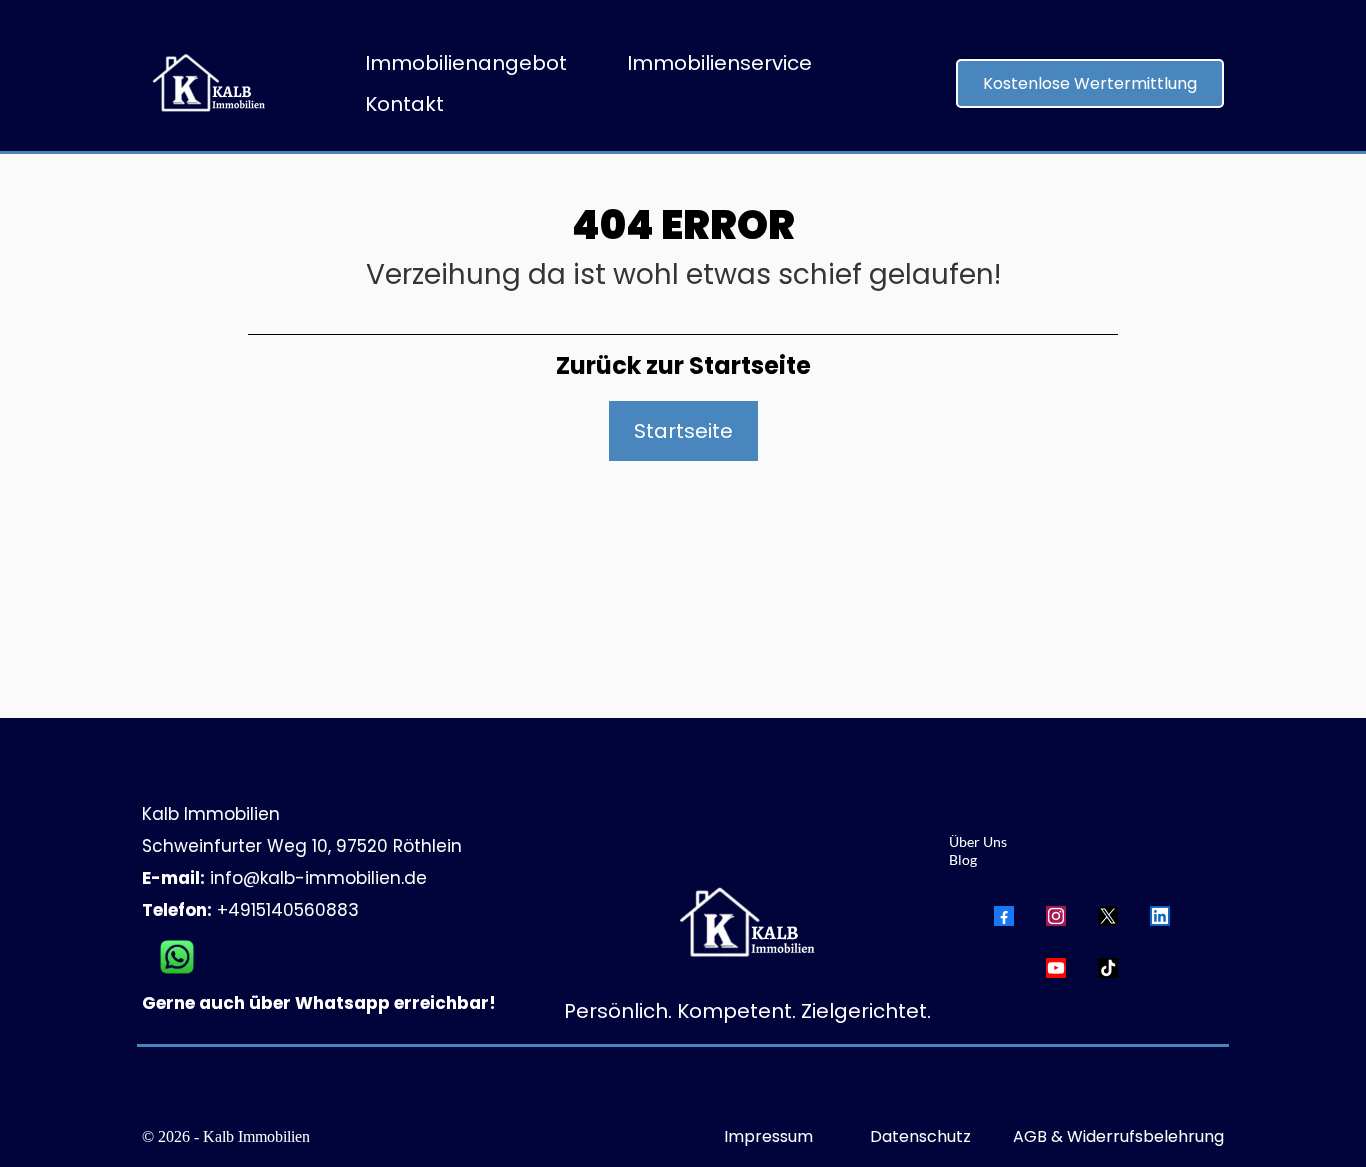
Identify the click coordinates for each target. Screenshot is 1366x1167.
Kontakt (404, 104)
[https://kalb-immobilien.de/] (204, 83)
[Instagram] (1056, 916)
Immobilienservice (719, 63)
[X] (1108, 916)
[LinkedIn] (1160, 916)
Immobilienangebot (466, 63)
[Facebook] (1004, 916)
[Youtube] (1056, 968)
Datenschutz (920, 1136)
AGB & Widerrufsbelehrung (1118, 1136)
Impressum (768, 1136)
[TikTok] (1108, 968)
